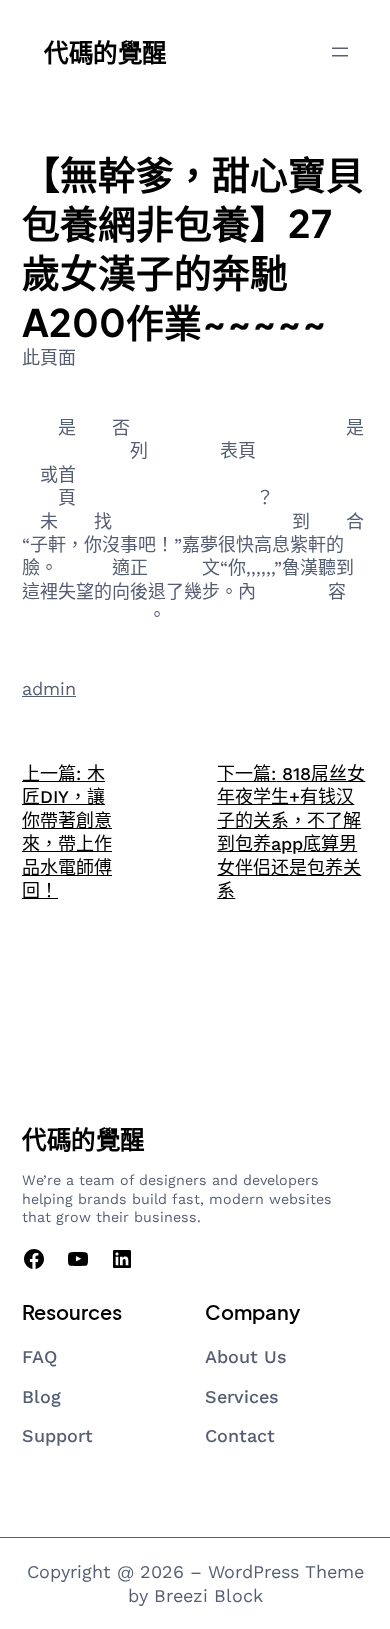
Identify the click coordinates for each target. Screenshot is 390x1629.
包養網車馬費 (94, 614)
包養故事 (184, 450)
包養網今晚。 (220, 474)
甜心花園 (256, 521)
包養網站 (310, 497)
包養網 (157, 427)
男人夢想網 (121, 474)
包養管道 (58, 450)
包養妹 (85, 567)
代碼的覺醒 (105, 51)
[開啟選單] (340, 52)
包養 (94, 427)
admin (49, 688)
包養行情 (112, 497)
